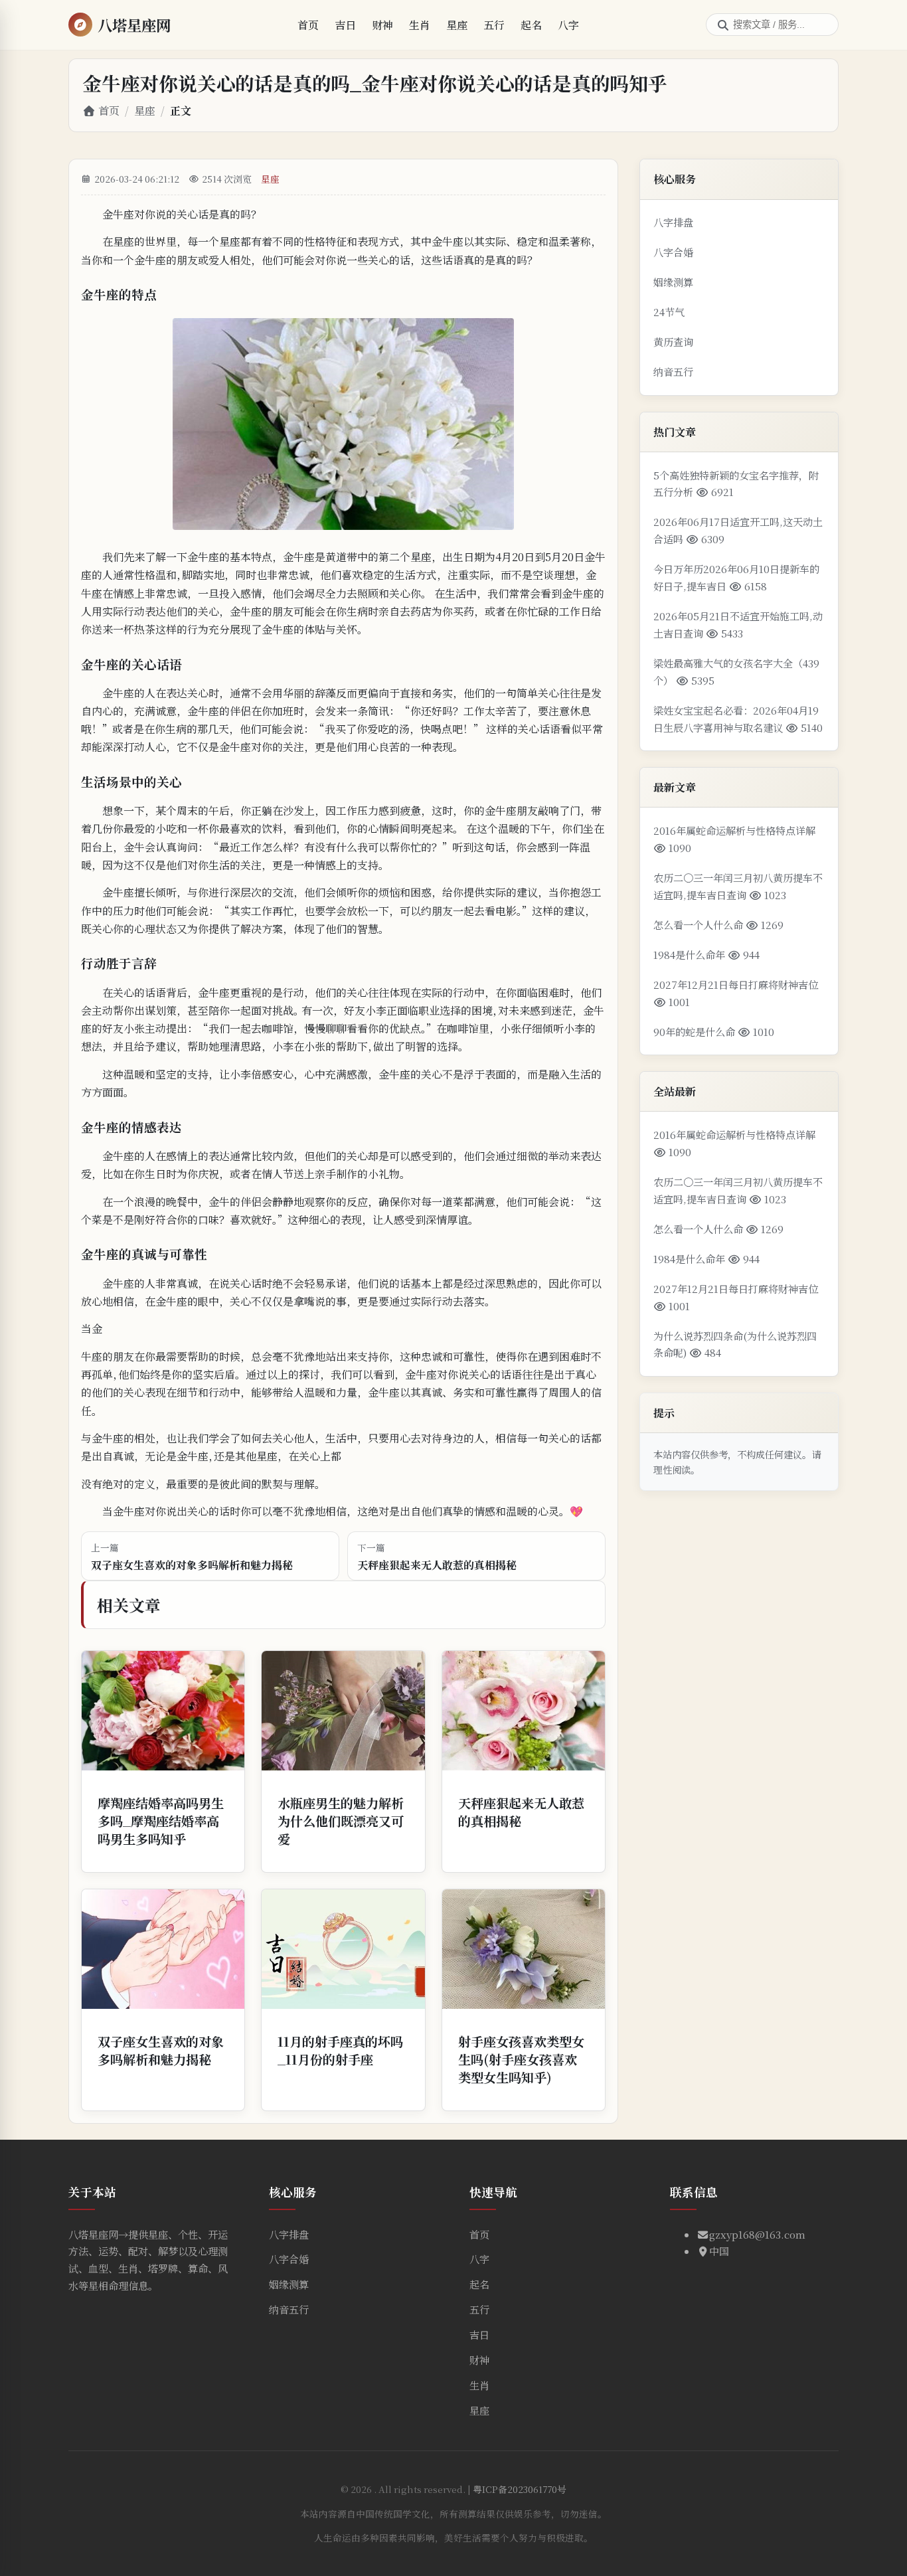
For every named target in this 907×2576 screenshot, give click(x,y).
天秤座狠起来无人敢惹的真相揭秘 (521, 1812)
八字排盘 (673, 222)
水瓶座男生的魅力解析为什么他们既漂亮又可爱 (341, 1821)
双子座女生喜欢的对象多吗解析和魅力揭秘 (161, 2050)
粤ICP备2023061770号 (520, 2489)
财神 (382, 25)
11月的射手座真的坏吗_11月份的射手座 (340, 2050)
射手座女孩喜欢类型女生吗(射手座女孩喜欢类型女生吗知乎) (521, 2059)
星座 (457, 25)
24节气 (669, 312)
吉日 (345, 25)
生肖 (420, 25)
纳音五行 (673, 372)
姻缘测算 (673, 282)
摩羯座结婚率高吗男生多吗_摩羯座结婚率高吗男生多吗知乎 (161, 1821)
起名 (531, 25)
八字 (568, 25)
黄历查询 (673, 342)
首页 (308, 25)
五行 (494, 25)
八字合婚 (673, 252)
